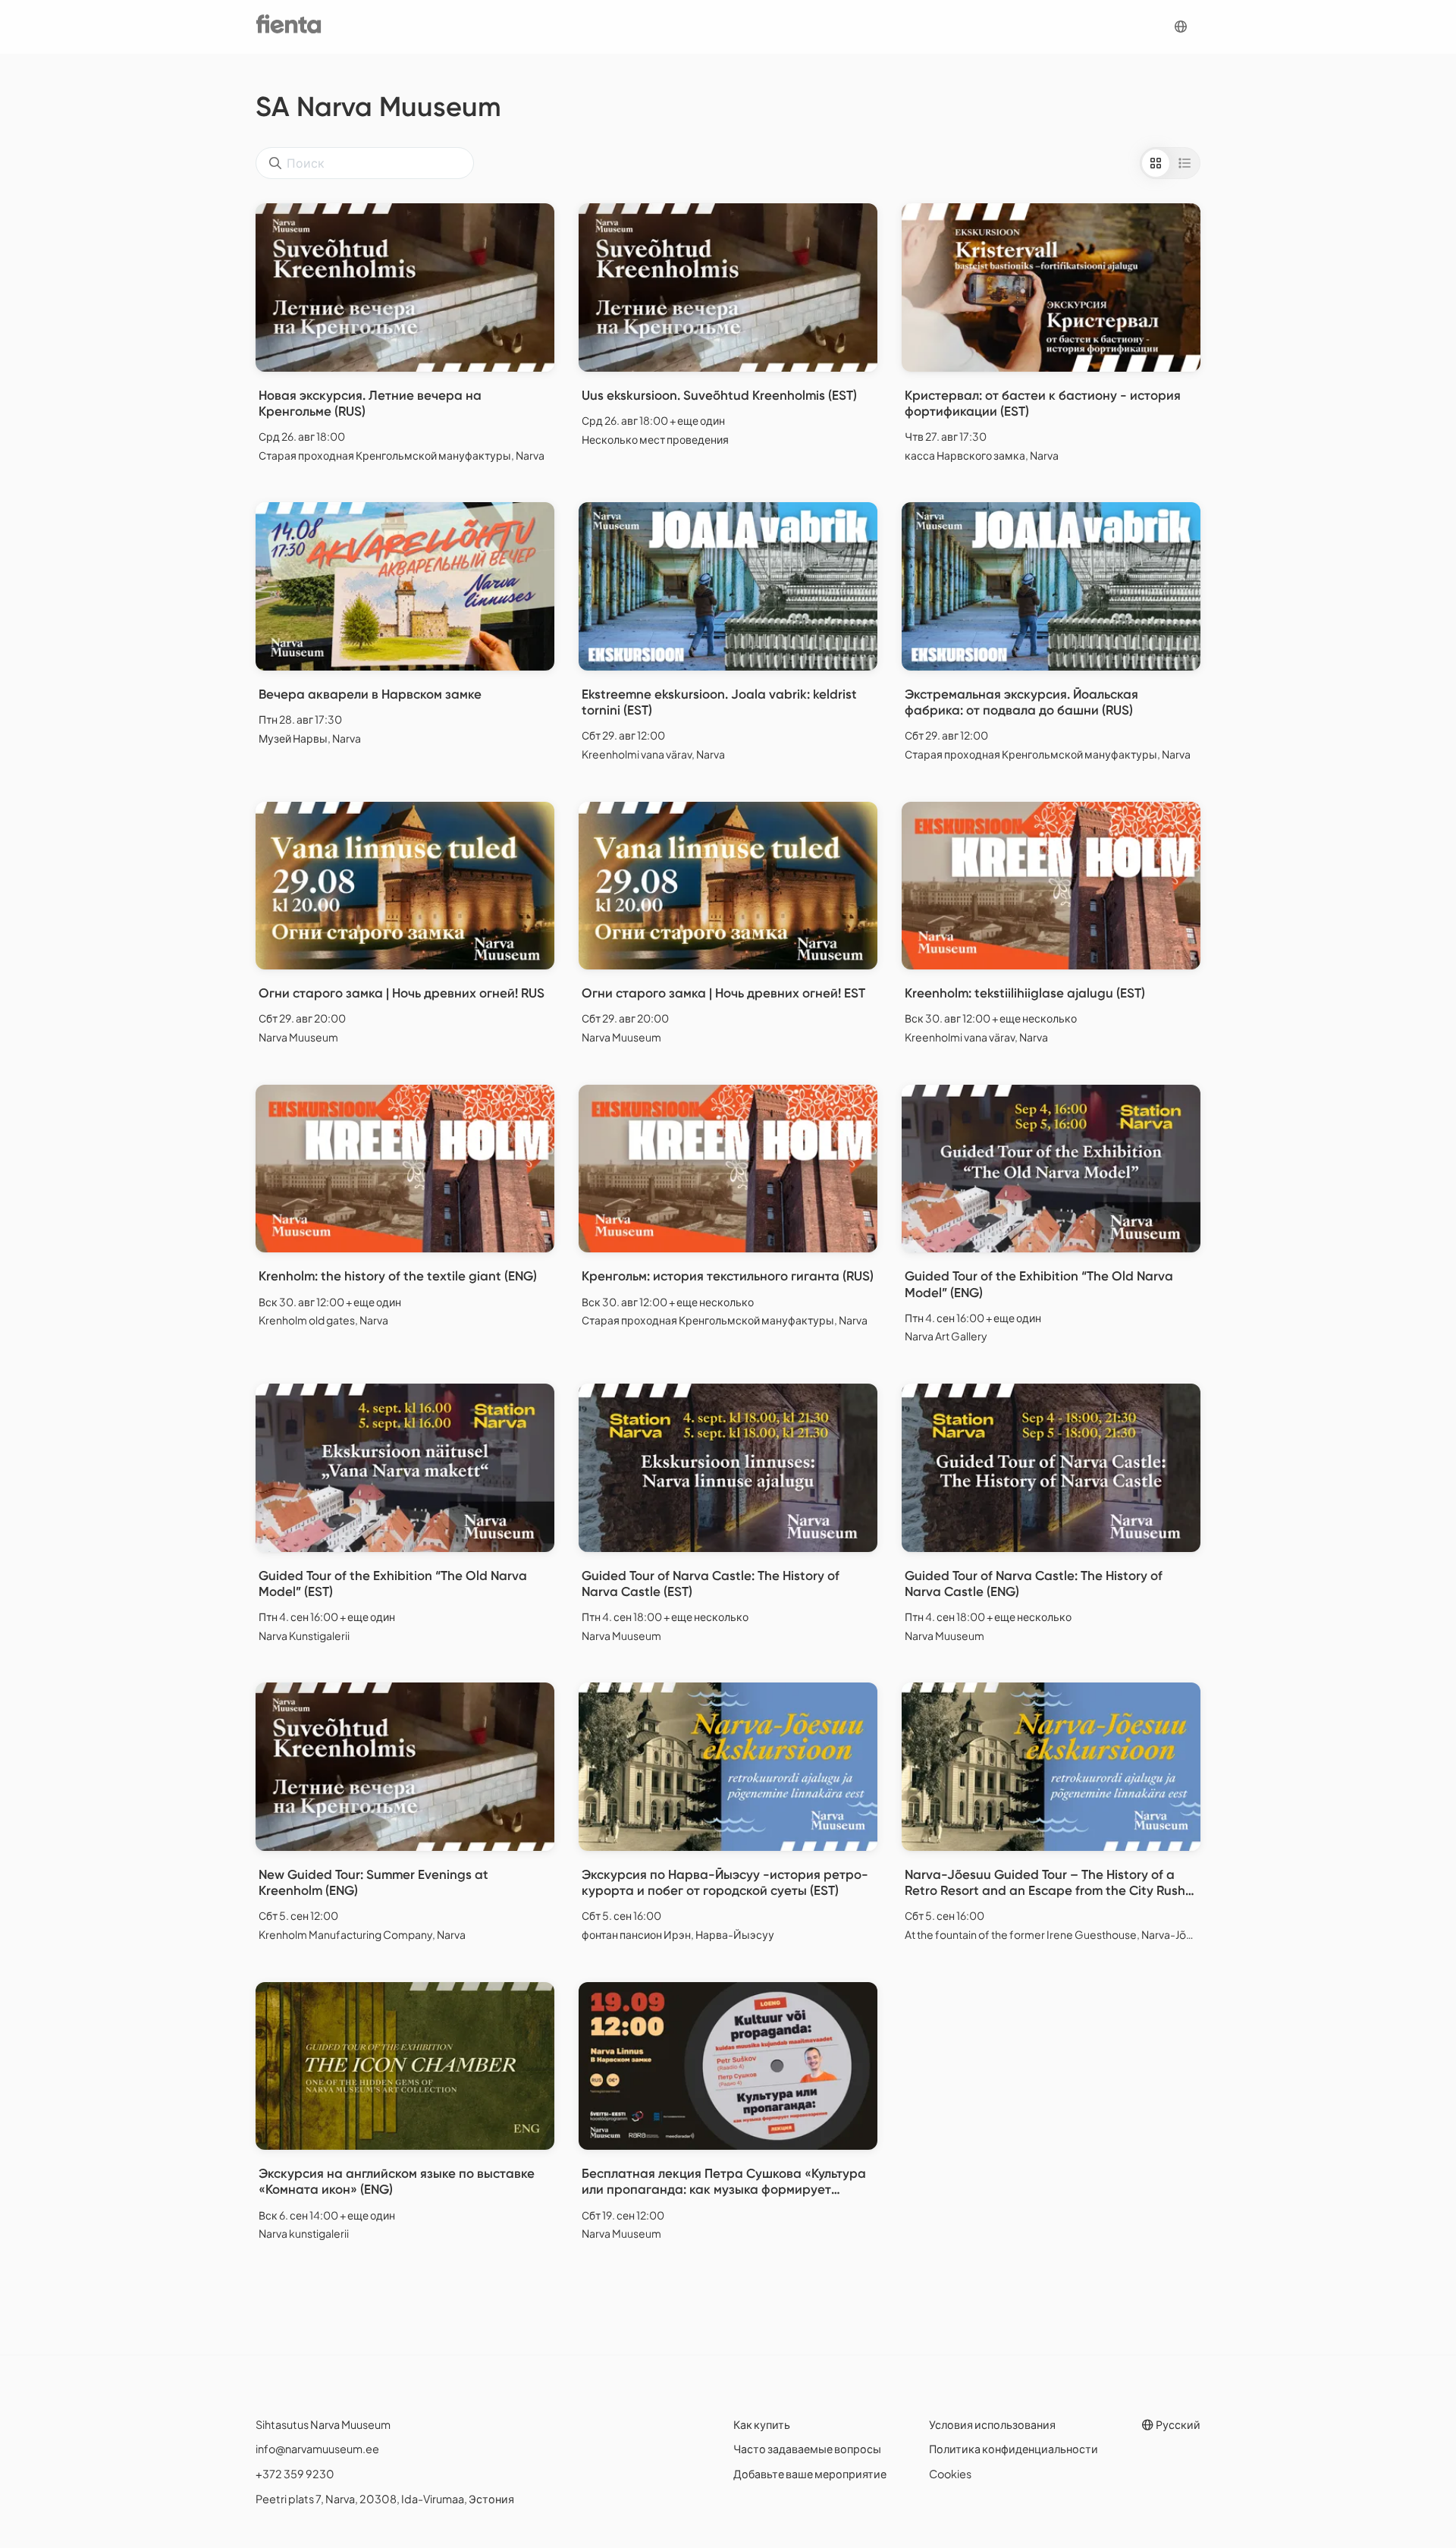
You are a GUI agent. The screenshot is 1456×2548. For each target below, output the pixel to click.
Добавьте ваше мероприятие (810, 2474)
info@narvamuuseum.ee (317, 2449)
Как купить (762, 2424)
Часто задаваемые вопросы (807, 2449)
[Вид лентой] (1185, 163)
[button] (1181, 27)
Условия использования (992, 2424)
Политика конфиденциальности (1014, 2449)
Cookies (950, 2474)
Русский (1177, 2424)
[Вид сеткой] (1156, 163)
